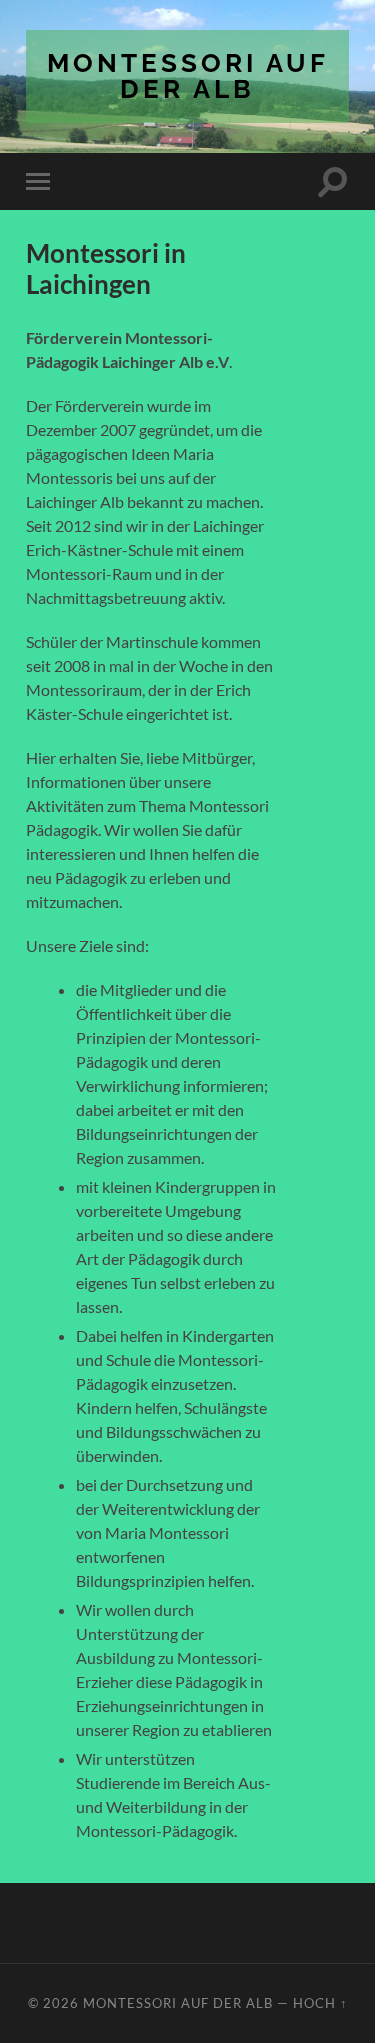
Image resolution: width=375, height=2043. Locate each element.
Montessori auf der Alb (188, 75)
